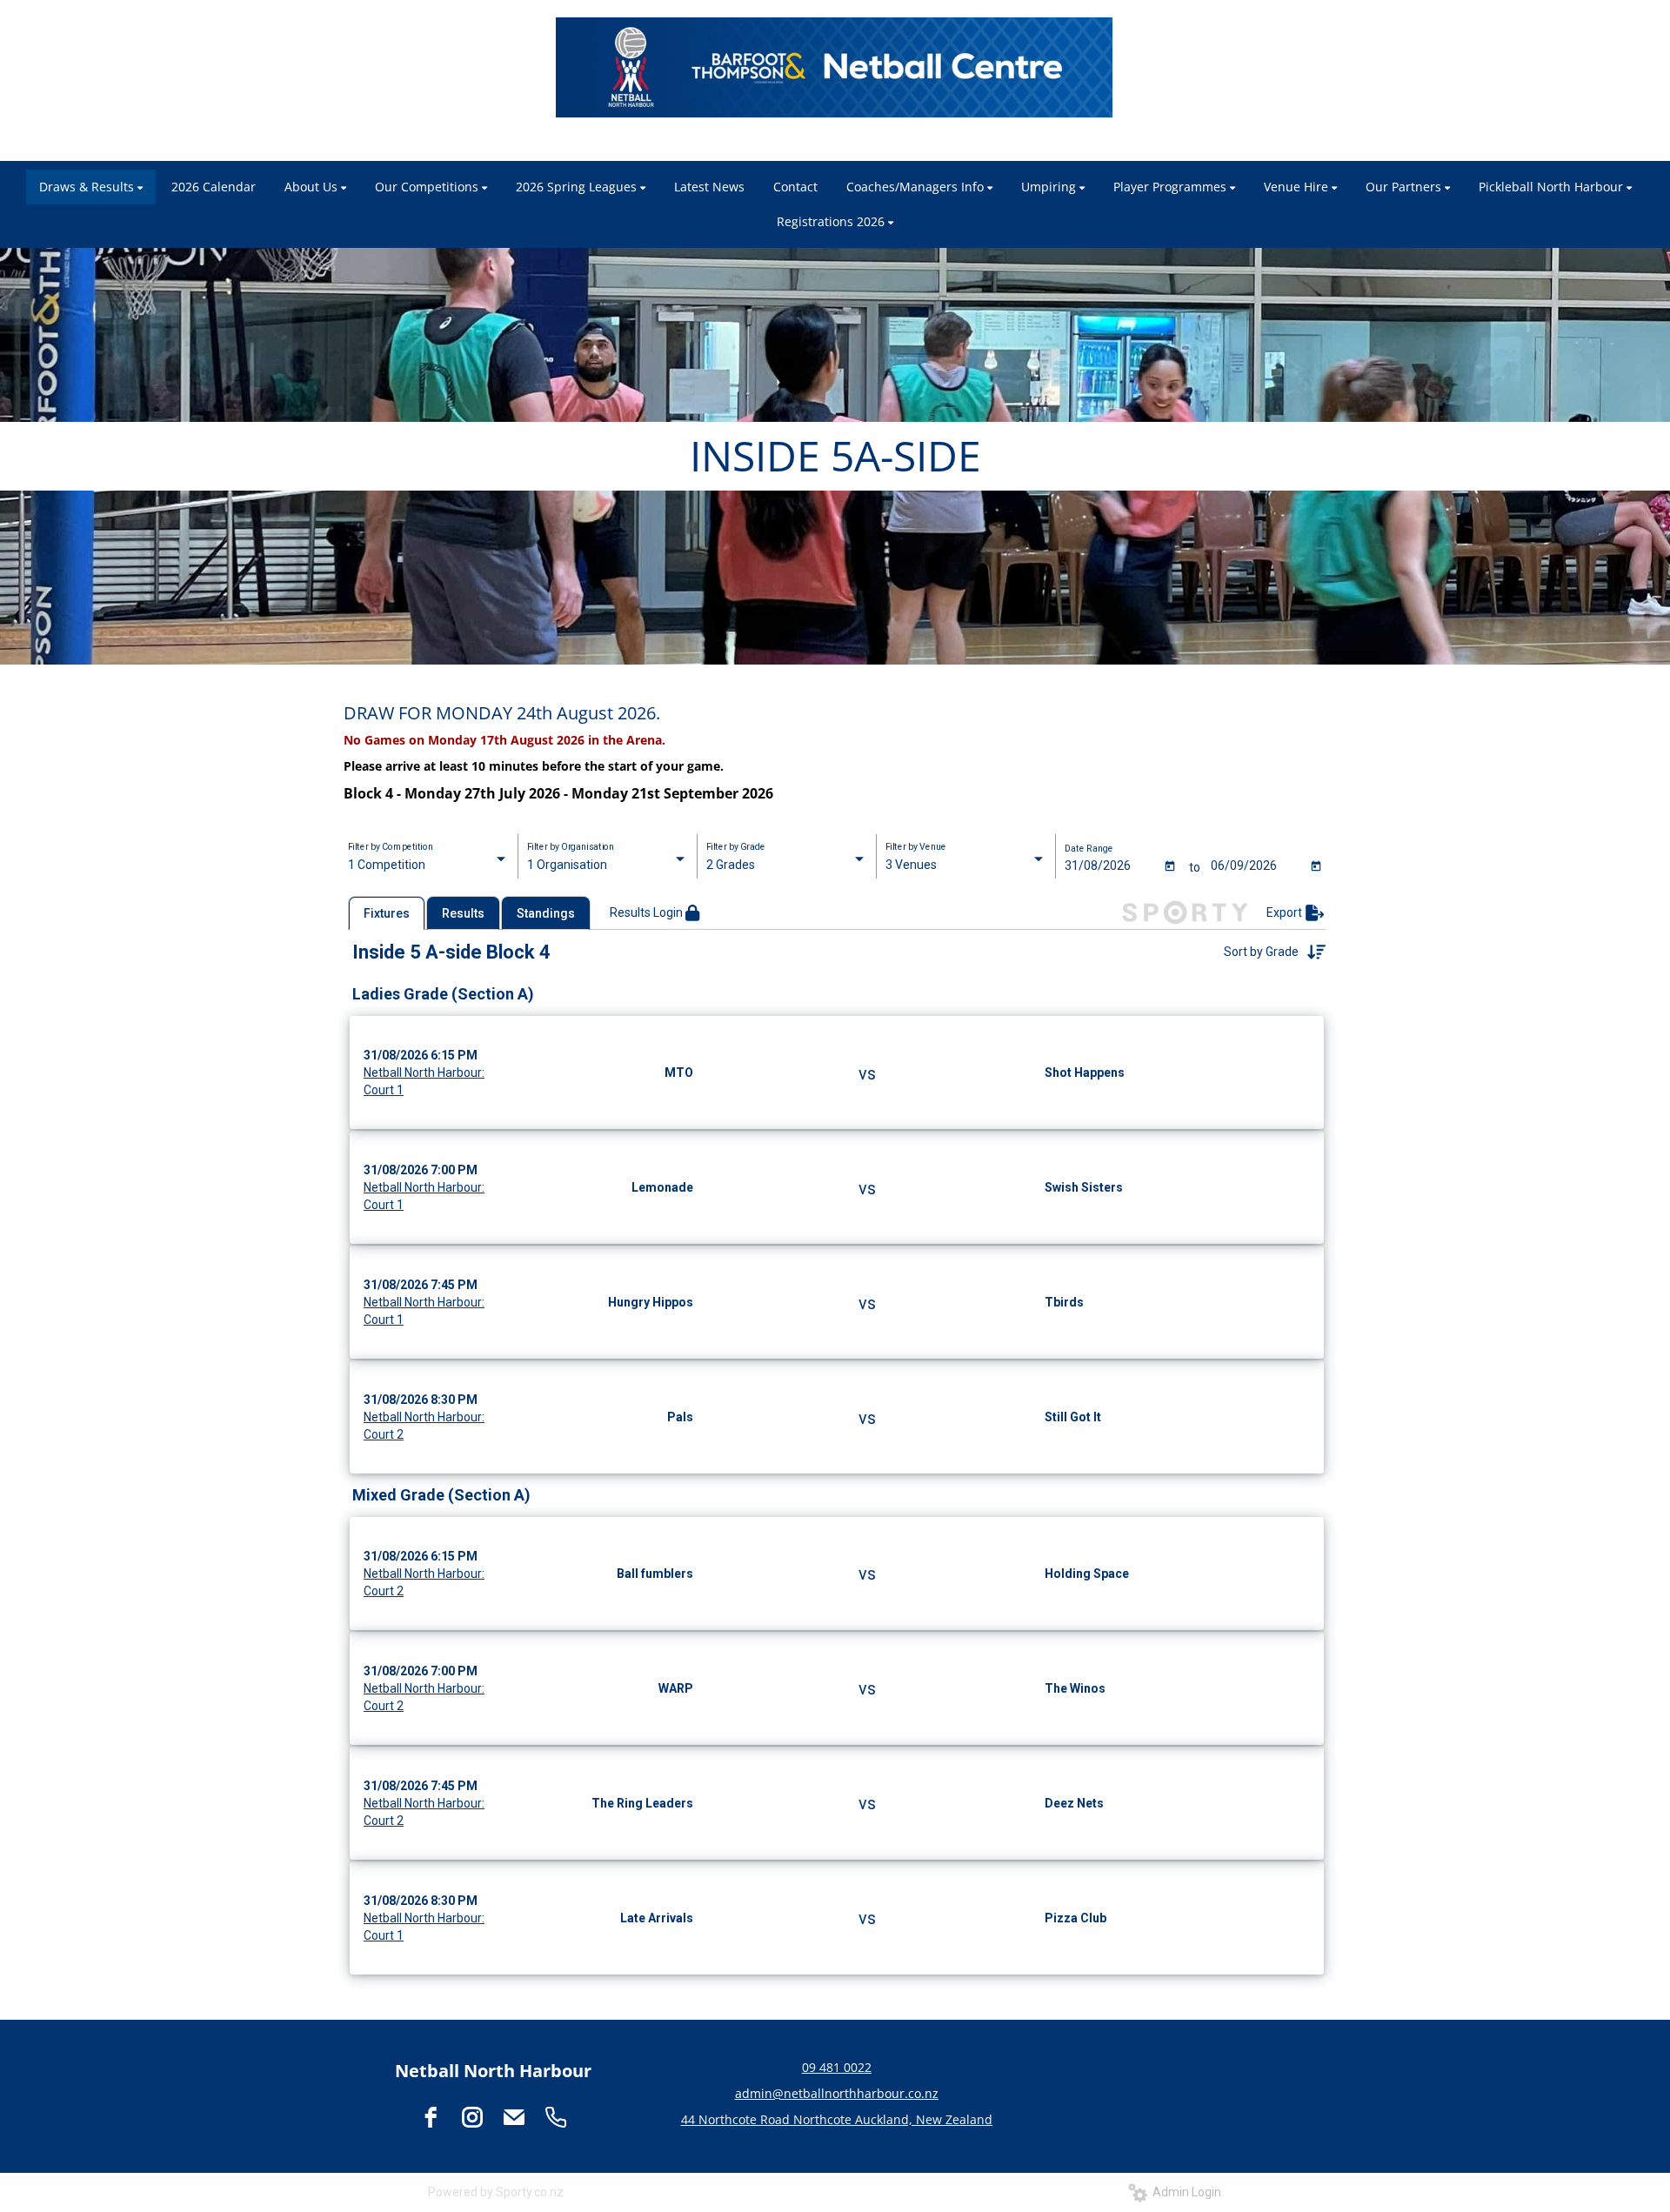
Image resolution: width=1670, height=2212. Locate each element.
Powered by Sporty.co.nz (496, 2192)
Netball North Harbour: (424, 1073)
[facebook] (431, 2117)
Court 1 (384, 1090)
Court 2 (384, 1434)
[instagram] (472, 2117)
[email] (514, 2117)
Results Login (648, 912)
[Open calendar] (1170, 865)
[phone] (556, 2117)
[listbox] (428, 865)
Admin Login (1184, 2192)
